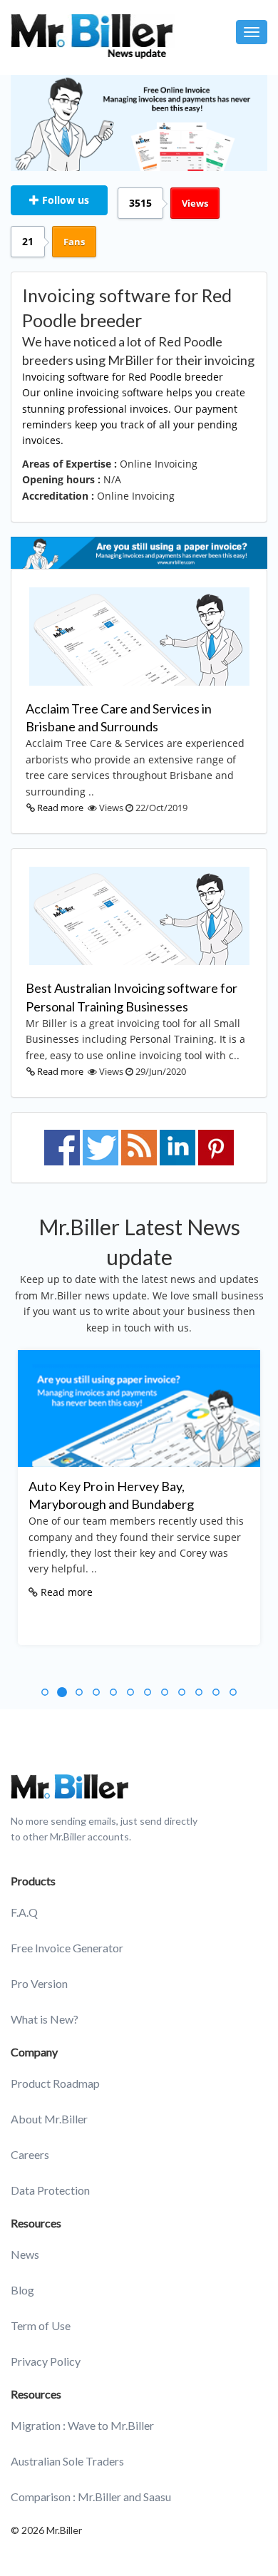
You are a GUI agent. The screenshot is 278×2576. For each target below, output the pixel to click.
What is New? (45, 2019)
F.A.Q (24, 1912)
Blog (22, 2290)
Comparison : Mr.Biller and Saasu (91, 2497)
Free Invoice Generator (67, 1948)
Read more (60, 808)
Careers (30, 2154)
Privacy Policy (46, 2361)
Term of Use (41, 2325)
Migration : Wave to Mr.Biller (82, 2425)
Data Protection (50, 2190)
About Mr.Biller (49, 2119)
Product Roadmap (55, 2083)
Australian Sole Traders (67, 2461)
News (25, 2254)
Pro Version (39, 1983)
